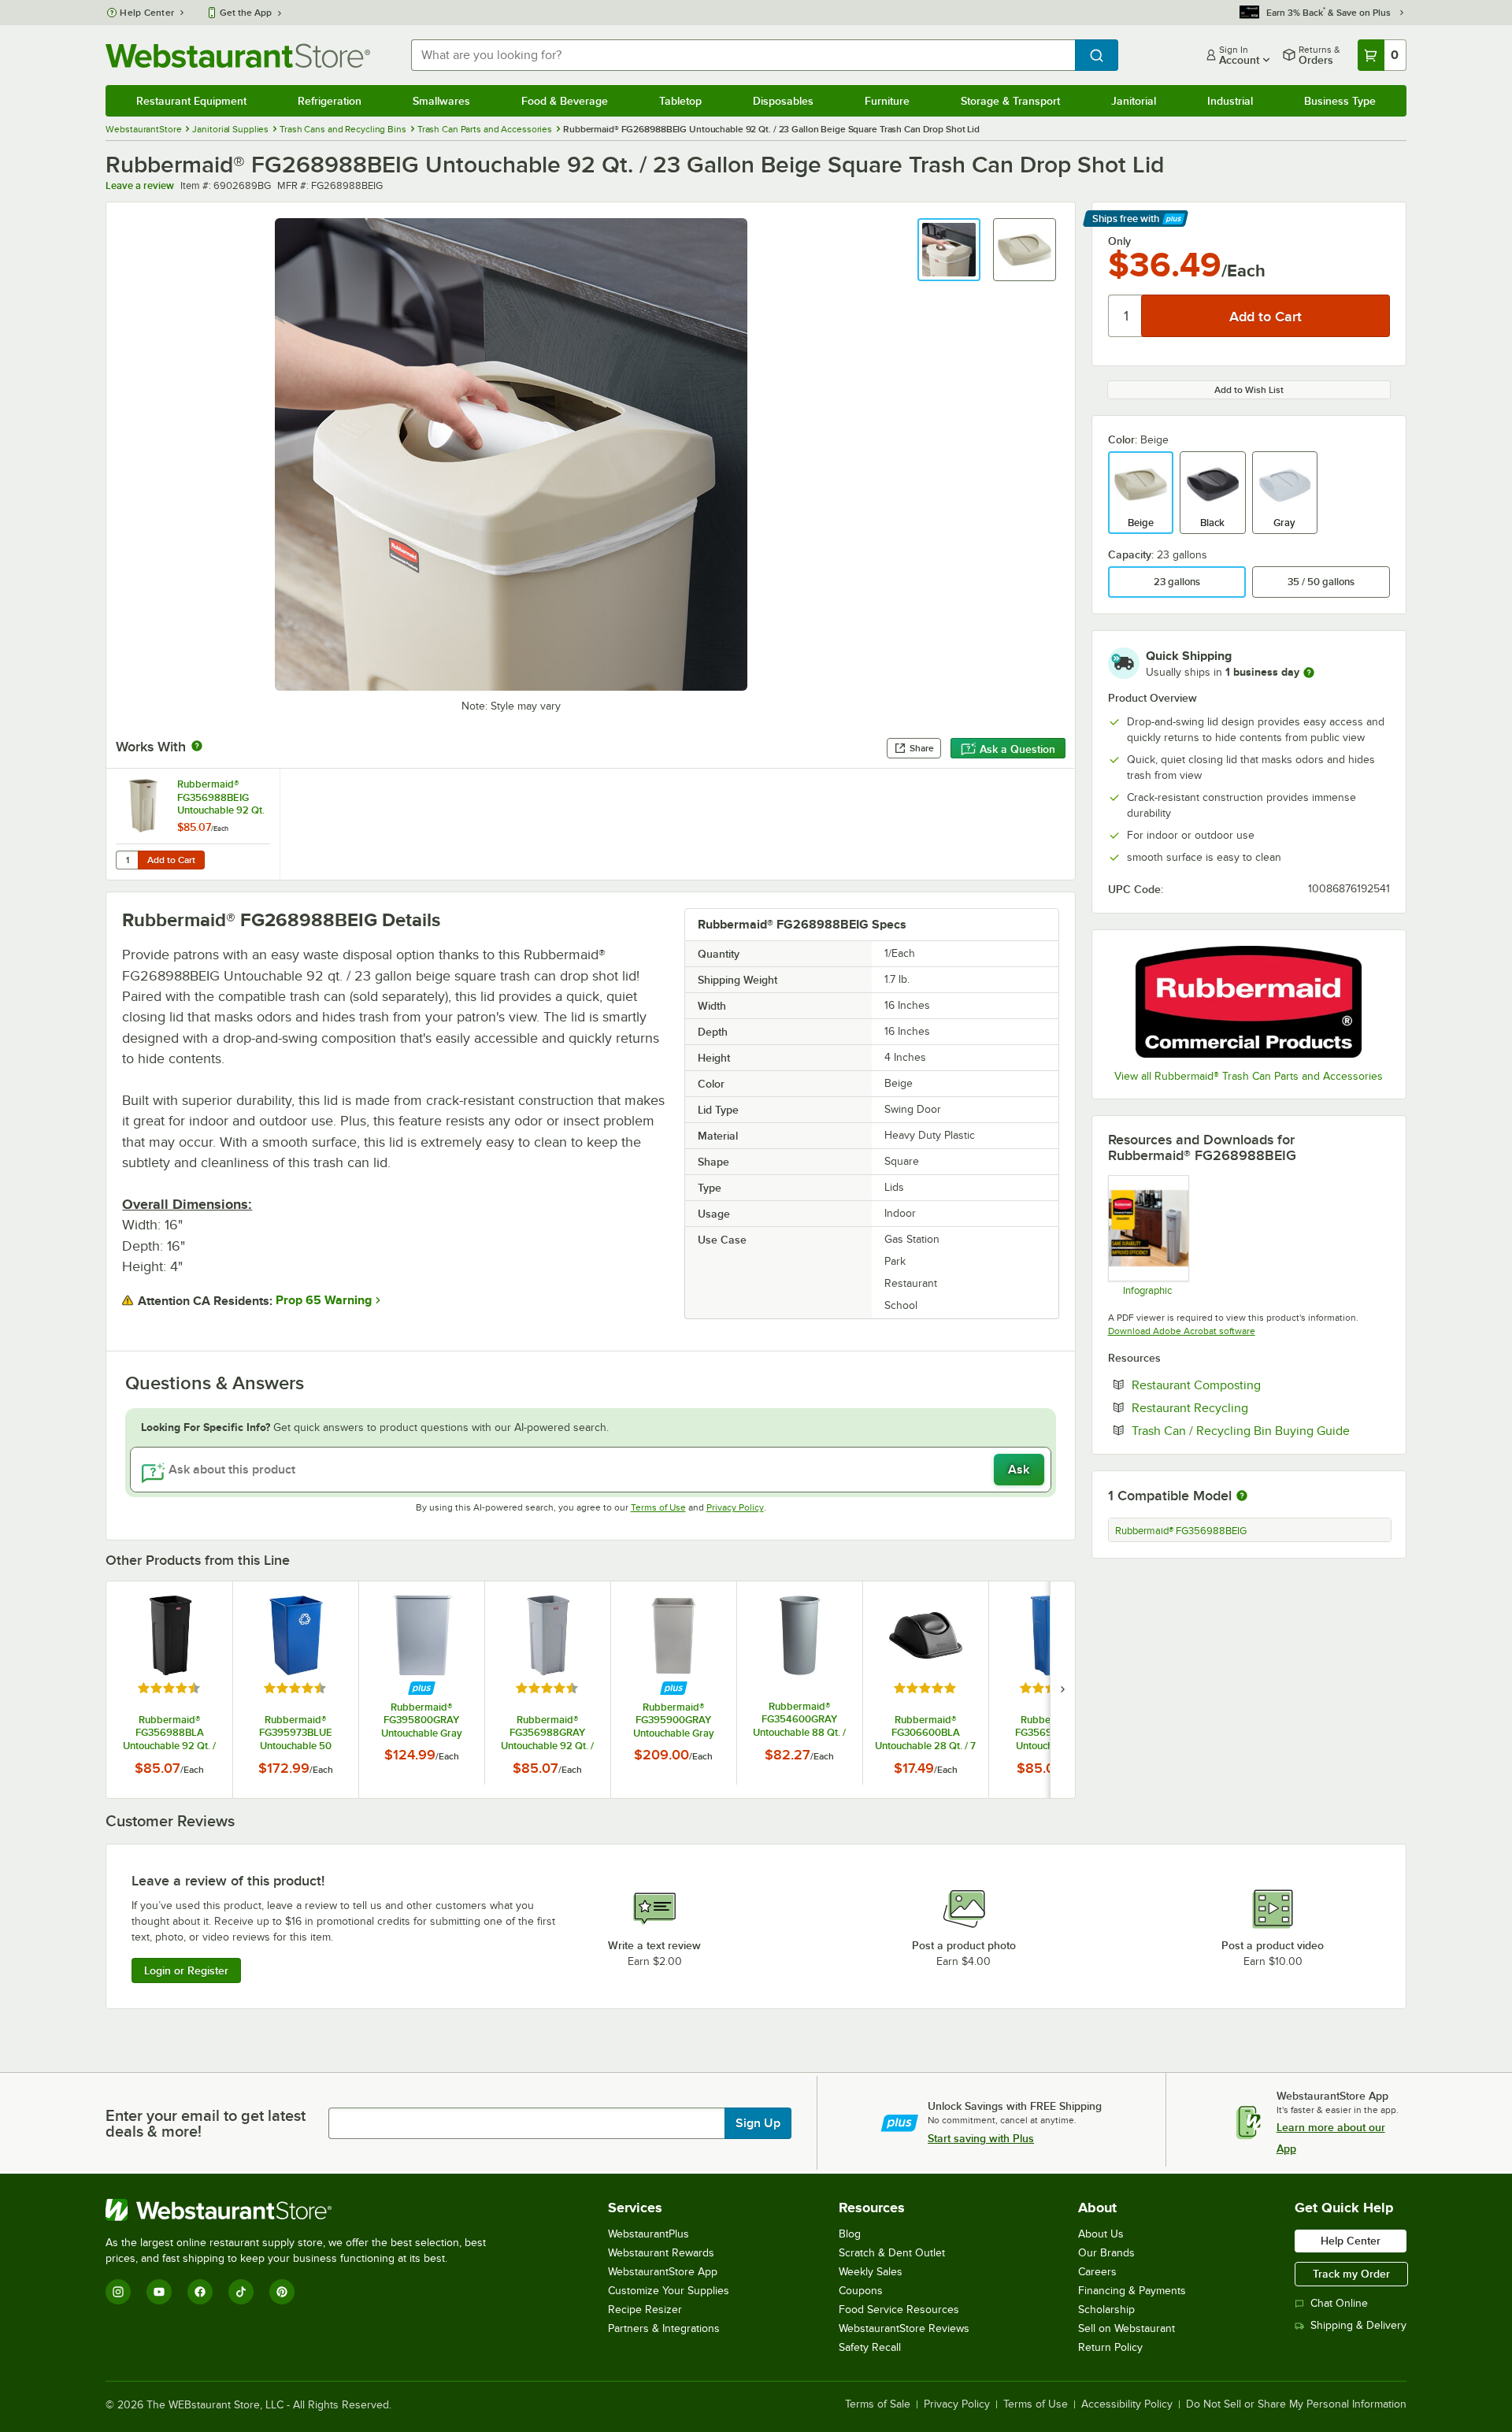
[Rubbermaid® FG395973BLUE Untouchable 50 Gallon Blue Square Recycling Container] (295, 1689)
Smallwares (441, 101)
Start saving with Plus (981, 2138)
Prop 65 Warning (324, 1300)
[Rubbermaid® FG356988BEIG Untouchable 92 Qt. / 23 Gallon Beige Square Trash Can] (193, 824)
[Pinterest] (282, 2292)
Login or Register (186, 1970)
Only (1119, 241)
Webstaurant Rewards (661, 2253)
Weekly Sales (871, 2272)
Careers (1097, 2272)
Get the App (246, 13)
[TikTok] (241, 2292)
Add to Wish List (1249, 390)
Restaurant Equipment (191, 101)
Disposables (783, 101)
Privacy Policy (735, 1507)
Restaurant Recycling (1238, 1407)
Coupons (861, 2291)
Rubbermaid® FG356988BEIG (1181, 1531)
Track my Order (1351, 2274)
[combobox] (743, 55)
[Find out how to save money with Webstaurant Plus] (422, 1688)
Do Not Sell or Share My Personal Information (1296, 2404)
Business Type (1340, 101)
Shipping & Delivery (1358, 2325)
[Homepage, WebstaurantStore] (238, 56)
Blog (850, 2234)
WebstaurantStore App (663, 2272)
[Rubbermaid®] (1249, 1002)
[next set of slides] (1062, 1689)
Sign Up (758, 2123)
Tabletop (680, 101)
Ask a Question (1017, 749)
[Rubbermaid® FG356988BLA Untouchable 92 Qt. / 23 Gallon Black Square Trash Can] (169, 1689)
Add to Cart (171, 860)
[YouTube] (159, 2292)
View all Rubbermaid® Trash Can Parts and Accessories (1249, 1076)
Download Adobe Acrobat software (1182, 1331)
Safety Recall (870, 2347)
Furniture (887, 101)
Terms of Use (658, 1507)
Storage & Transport (1010, 101)
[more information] (1309, 673)
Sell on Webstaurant (1127, 2328)
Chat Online (1339, 2303)
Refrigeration (330, 101)
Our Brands (1106, 2253)
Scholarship (1106, 2310)
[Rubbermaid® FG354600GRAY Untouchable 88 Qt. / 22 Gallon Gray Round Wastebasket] (799, 1683)
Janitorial (1134, 101)
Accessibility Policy (1127, 2404)
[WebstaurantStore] (302, 2210)
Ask (1019, 1470)
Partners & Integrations (664, 2328)
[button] (949, 250)
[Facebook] (200, 2292)
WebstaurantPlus (649, 2234)
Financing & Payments (1132, 2291)
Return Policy (1110, 2347)
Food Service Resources (899, 2310)
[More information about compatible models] (1242, 1496)
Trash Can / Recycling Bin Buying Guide (1261, 1430)
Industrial (1230, 101)
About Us (1101, 2234)
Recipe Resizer (645, 2310)
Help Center (147, 13)
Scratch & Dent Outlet (892, 2253)
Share (922, 748)
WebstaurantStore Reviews (904, 2328)
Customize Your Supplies (669, 2291)
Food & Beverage (565, 101)
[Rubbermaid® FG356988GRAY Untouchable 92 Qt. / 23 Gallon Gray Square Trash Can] (547, 1689)
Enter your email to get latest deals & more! (206, 2123)
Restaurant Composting (1244, 1385)
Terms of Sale (878, 2404)
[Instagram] (118, 2292)
